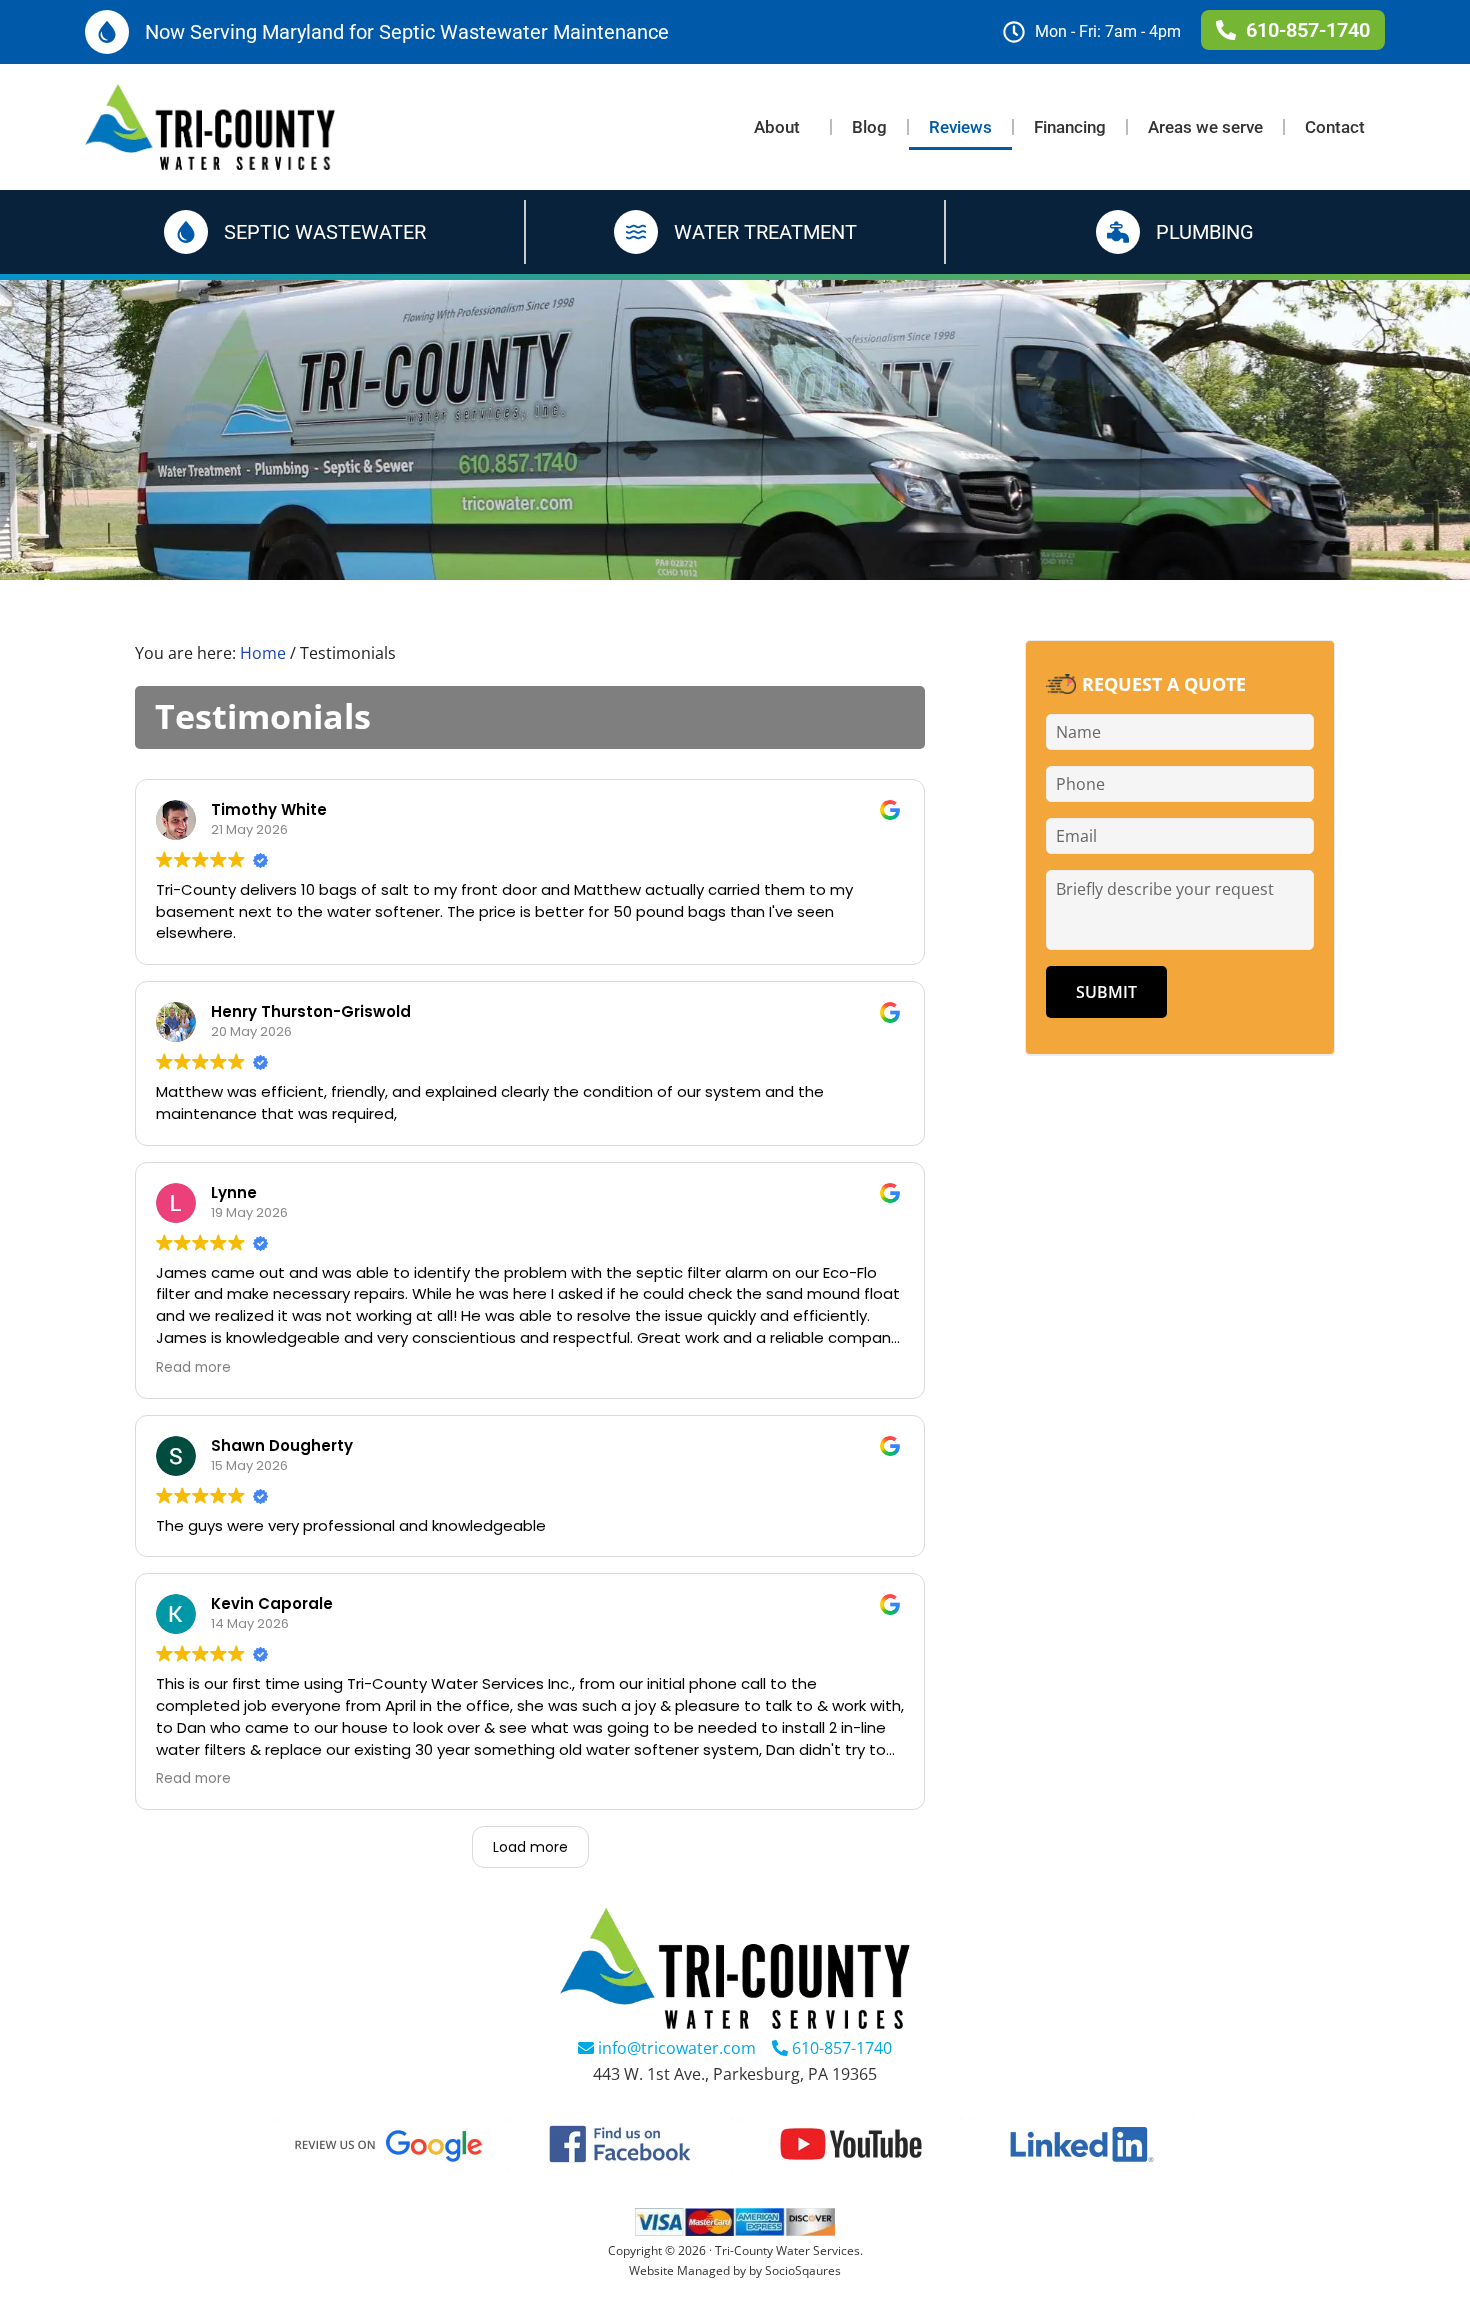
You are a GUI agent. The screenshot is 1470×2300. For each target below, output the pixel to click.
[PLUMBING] (1118, 232)
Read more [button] (193, 1367)
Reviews (960, 127)
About (777, 127)
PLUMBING (1205, 232)
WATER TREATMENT (765, 232)
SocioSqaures (803, 2270)
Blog (869, 127)
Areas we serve (1205, 127)
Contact (1335, 127)
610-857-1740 (840, 2048)
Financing (1070, 127)
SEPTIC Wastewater (325, 232)
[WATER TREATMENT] (636, 232)
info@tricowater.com (675, 2048)
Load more (530, 1847)
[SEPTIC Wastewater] (186, 232)
